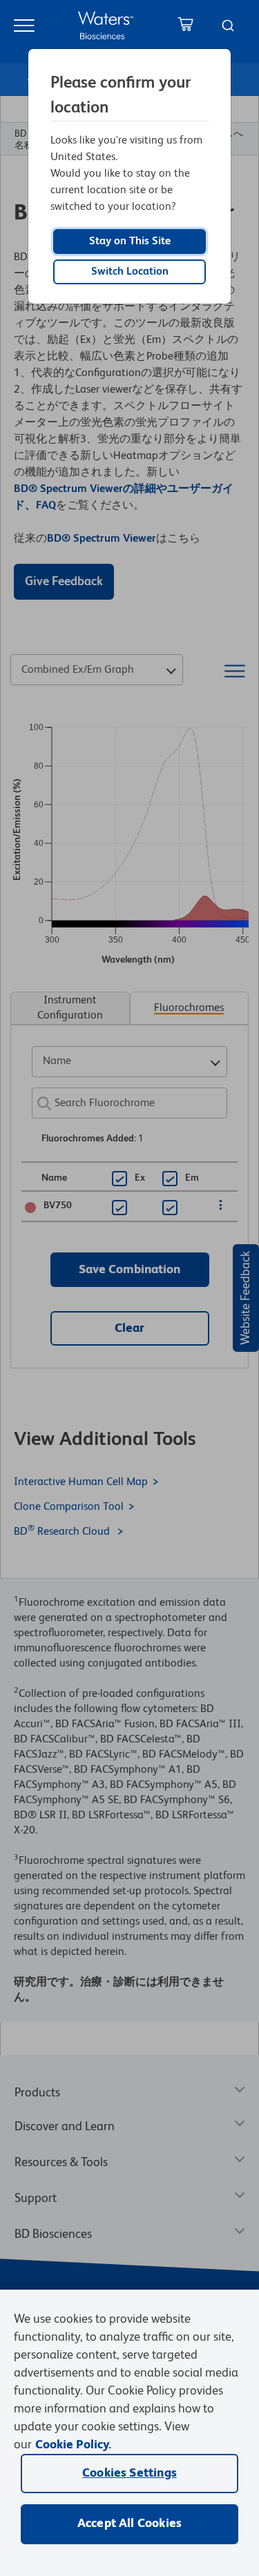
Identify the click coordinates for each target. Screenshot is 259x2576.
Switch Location (130, 272)
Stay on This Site (130, 242)
